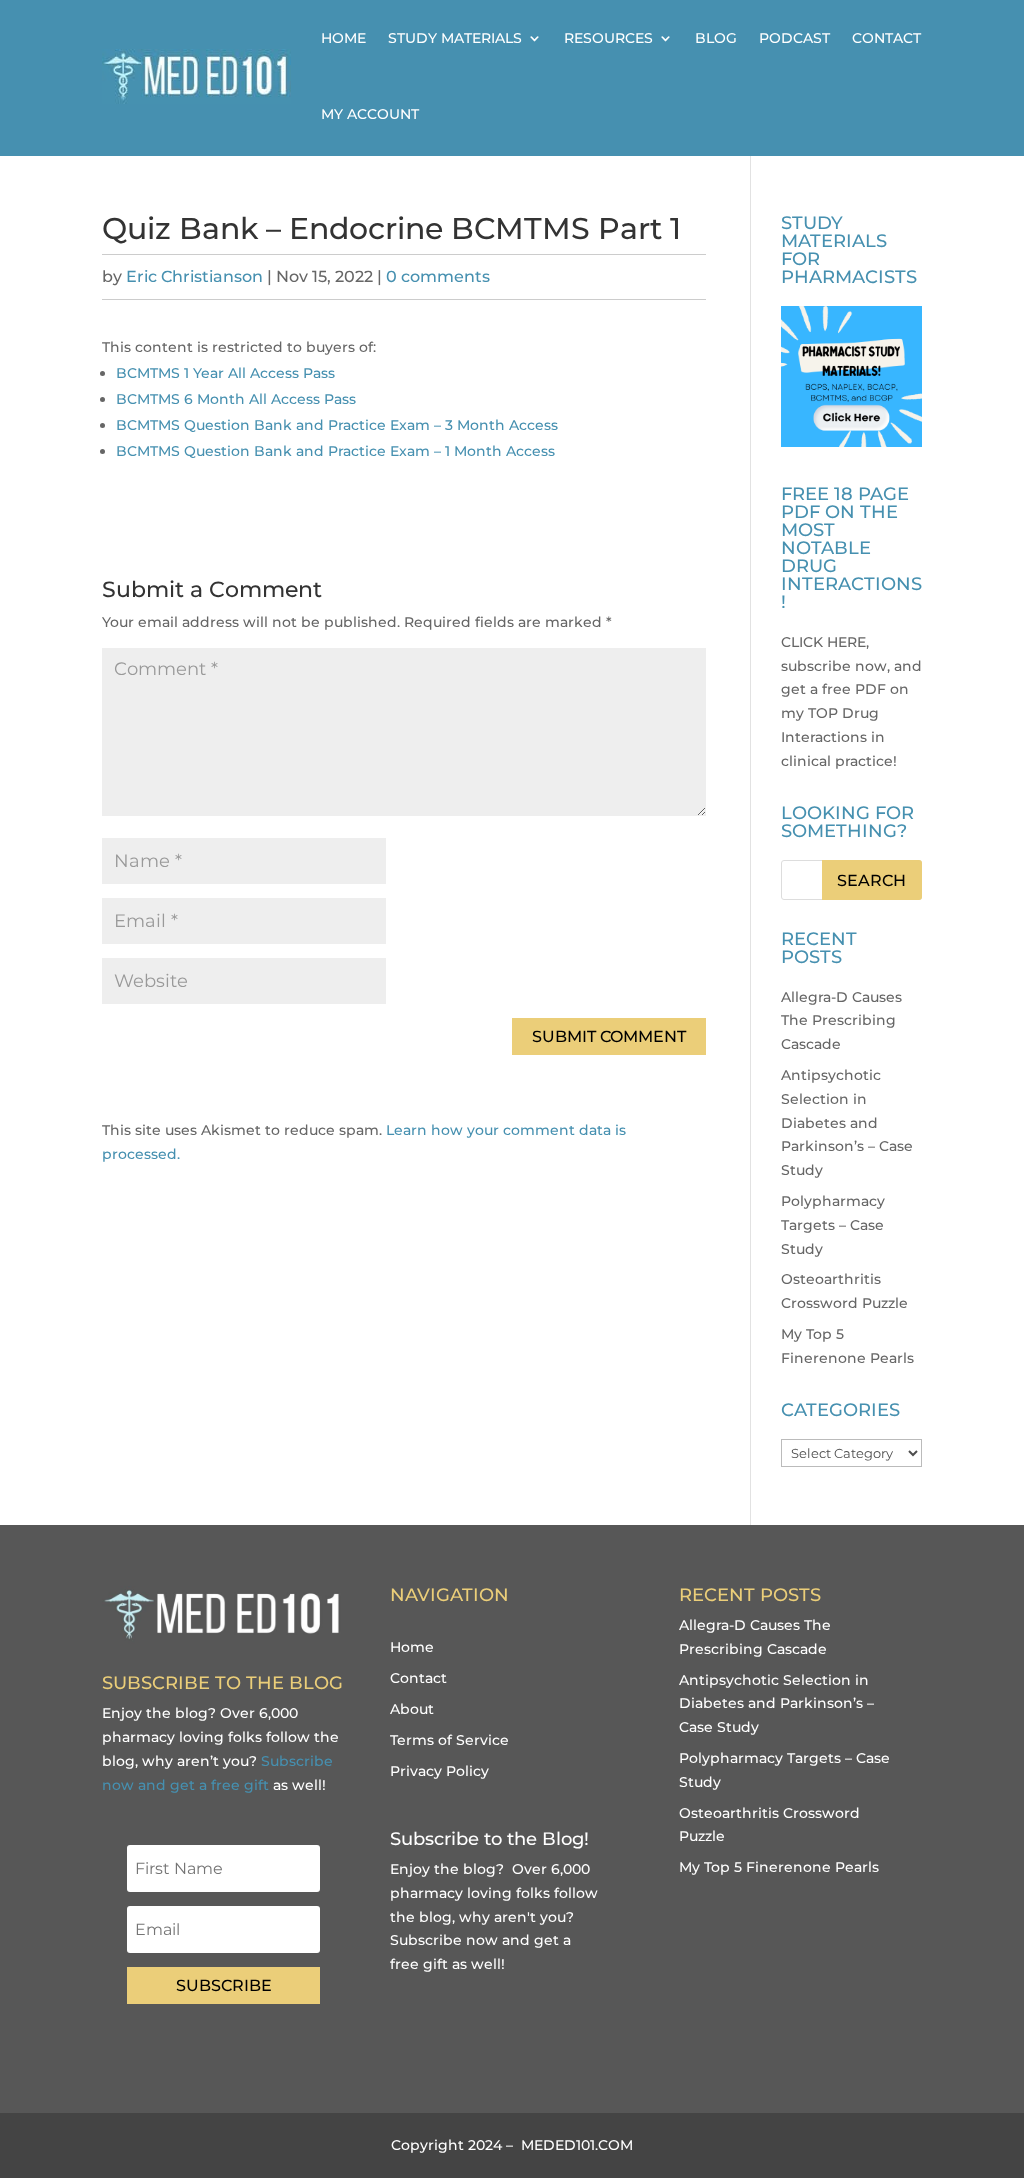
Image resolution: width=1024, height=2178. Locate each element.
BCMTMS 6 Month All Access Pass (236, 399)
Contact (886, 38)
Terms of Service (449, 1740)
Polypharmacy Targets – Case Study (833, 1225)
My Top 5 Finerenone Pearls (779, 1867)
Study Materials (455, 38)
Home (343, 38)
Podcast (794, 38)
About (412, 1709)
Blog (716, 38)
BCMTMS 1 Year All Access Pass (225, 373)
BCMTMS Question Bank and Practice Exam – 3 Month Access (337, 425)
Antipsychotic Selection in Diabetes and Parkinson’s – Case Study (847, 1122)
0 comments (438, 276)
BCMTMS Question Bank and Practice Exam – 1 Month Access (335, 451)
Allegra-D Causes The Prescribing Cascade (841, 1021)
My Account (370, 114)
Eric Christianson (194, 276)
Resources (608, 38)
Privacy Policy (439, 1771)
